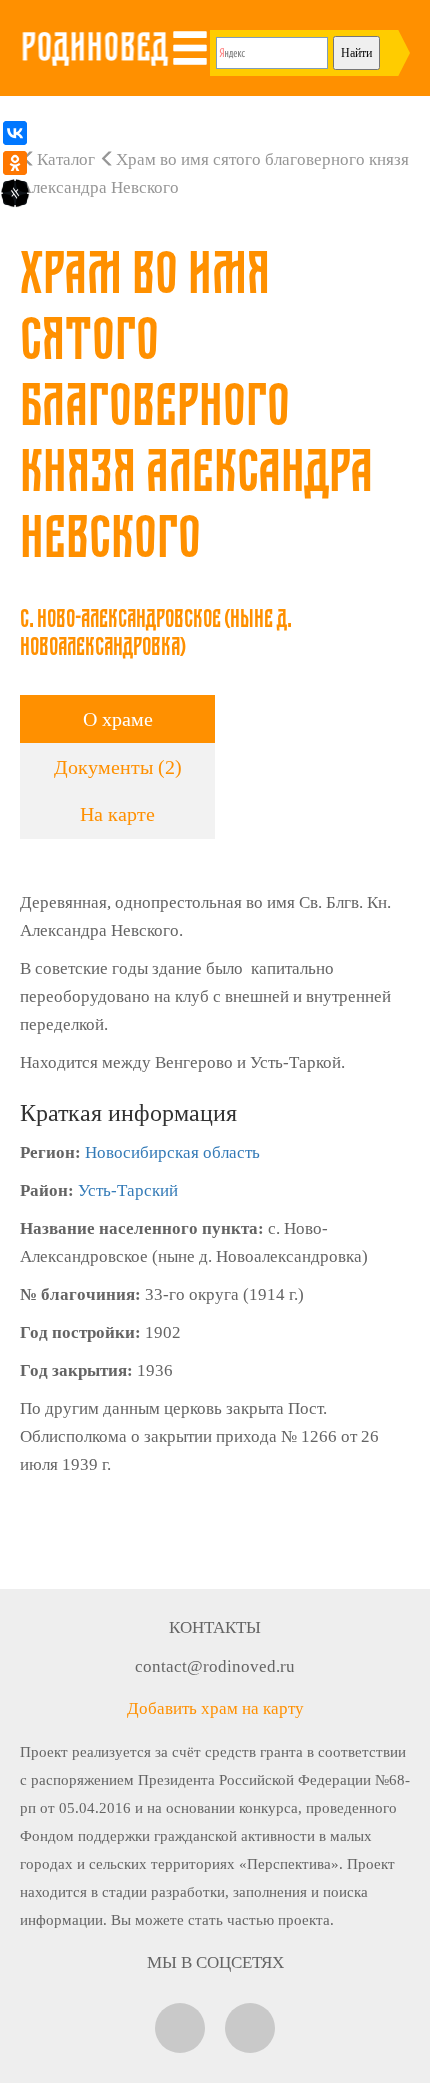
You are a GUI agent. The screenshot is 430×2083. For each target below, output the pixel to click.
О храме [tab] (118, 719)
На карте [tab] (117, 814)
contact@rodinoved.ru (215, 1666)
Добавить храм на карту (215, 1708)
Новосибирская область (172, 1152)
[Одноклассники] (15, 163)
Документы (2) (118, 767)
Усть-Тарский (128, 1190)
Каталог (66, 159)
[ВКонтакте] (15, 133)
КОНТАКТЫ (215, 1627)
